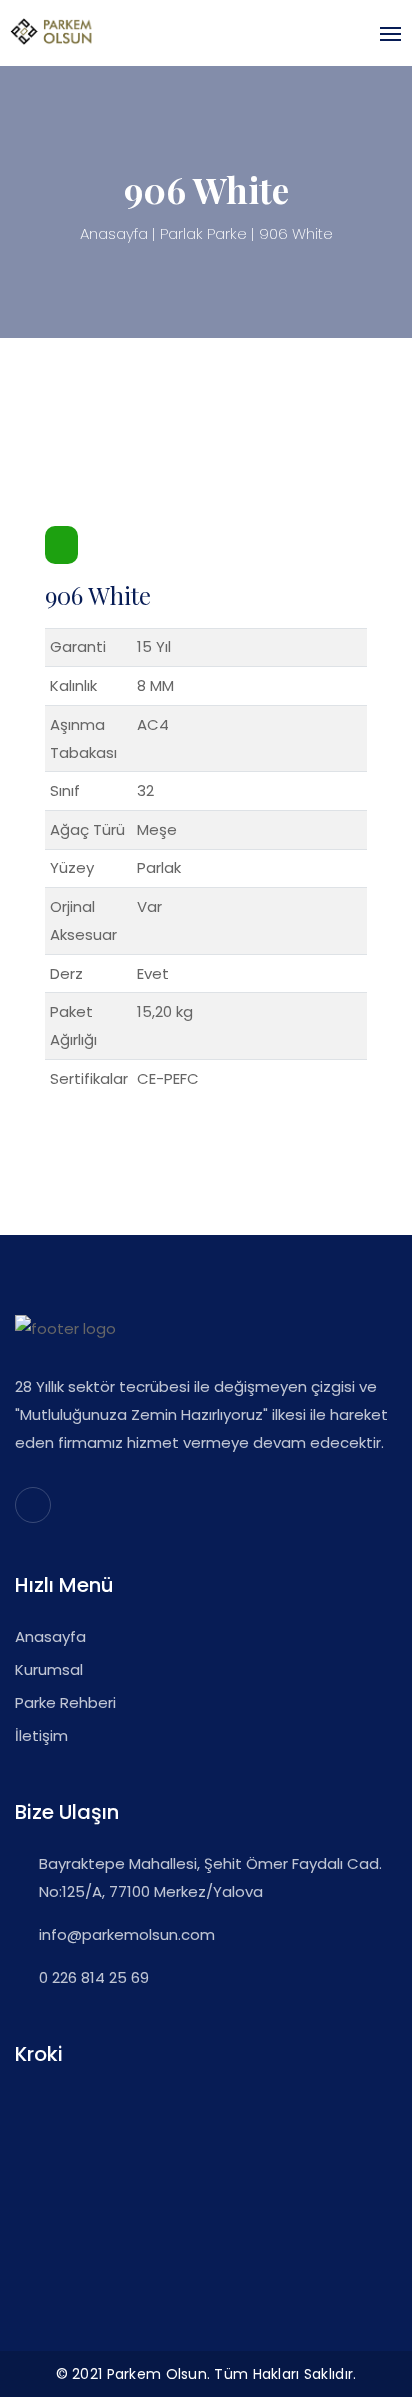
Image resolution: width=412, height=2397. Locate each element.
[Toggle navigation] (384, 34)
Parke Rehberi (65, 1702)
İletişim (41, 1735)
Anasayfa (114, 233)
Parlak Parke (203, 233)
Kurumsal (49, 1669)
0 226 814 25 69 (94, 1977)
